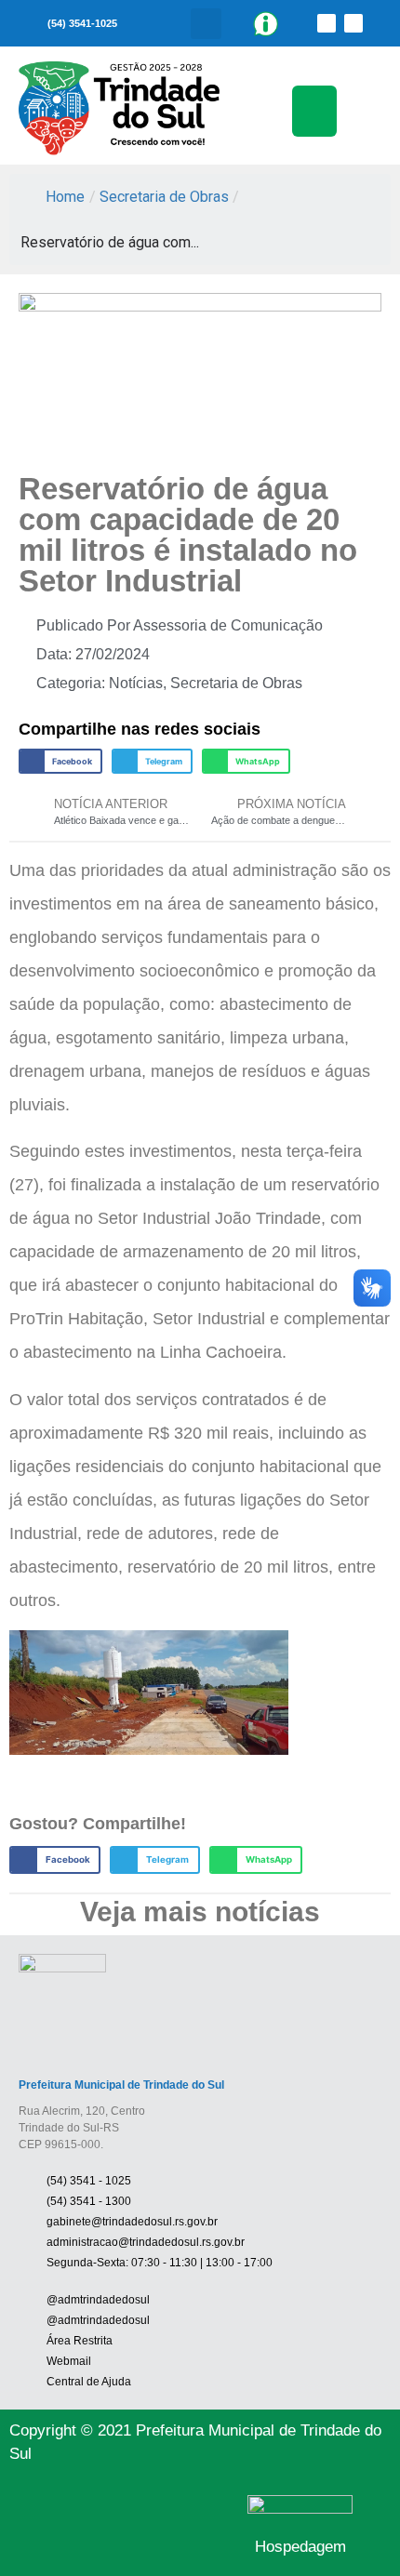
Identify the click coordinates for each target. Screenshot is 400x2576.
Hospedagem (300, 2547)
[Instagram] (353, 23)
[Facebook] (327, 23)
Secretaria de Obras (164, 197)
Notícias (136, 683)
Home (65, 197)
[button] (206, 24)
